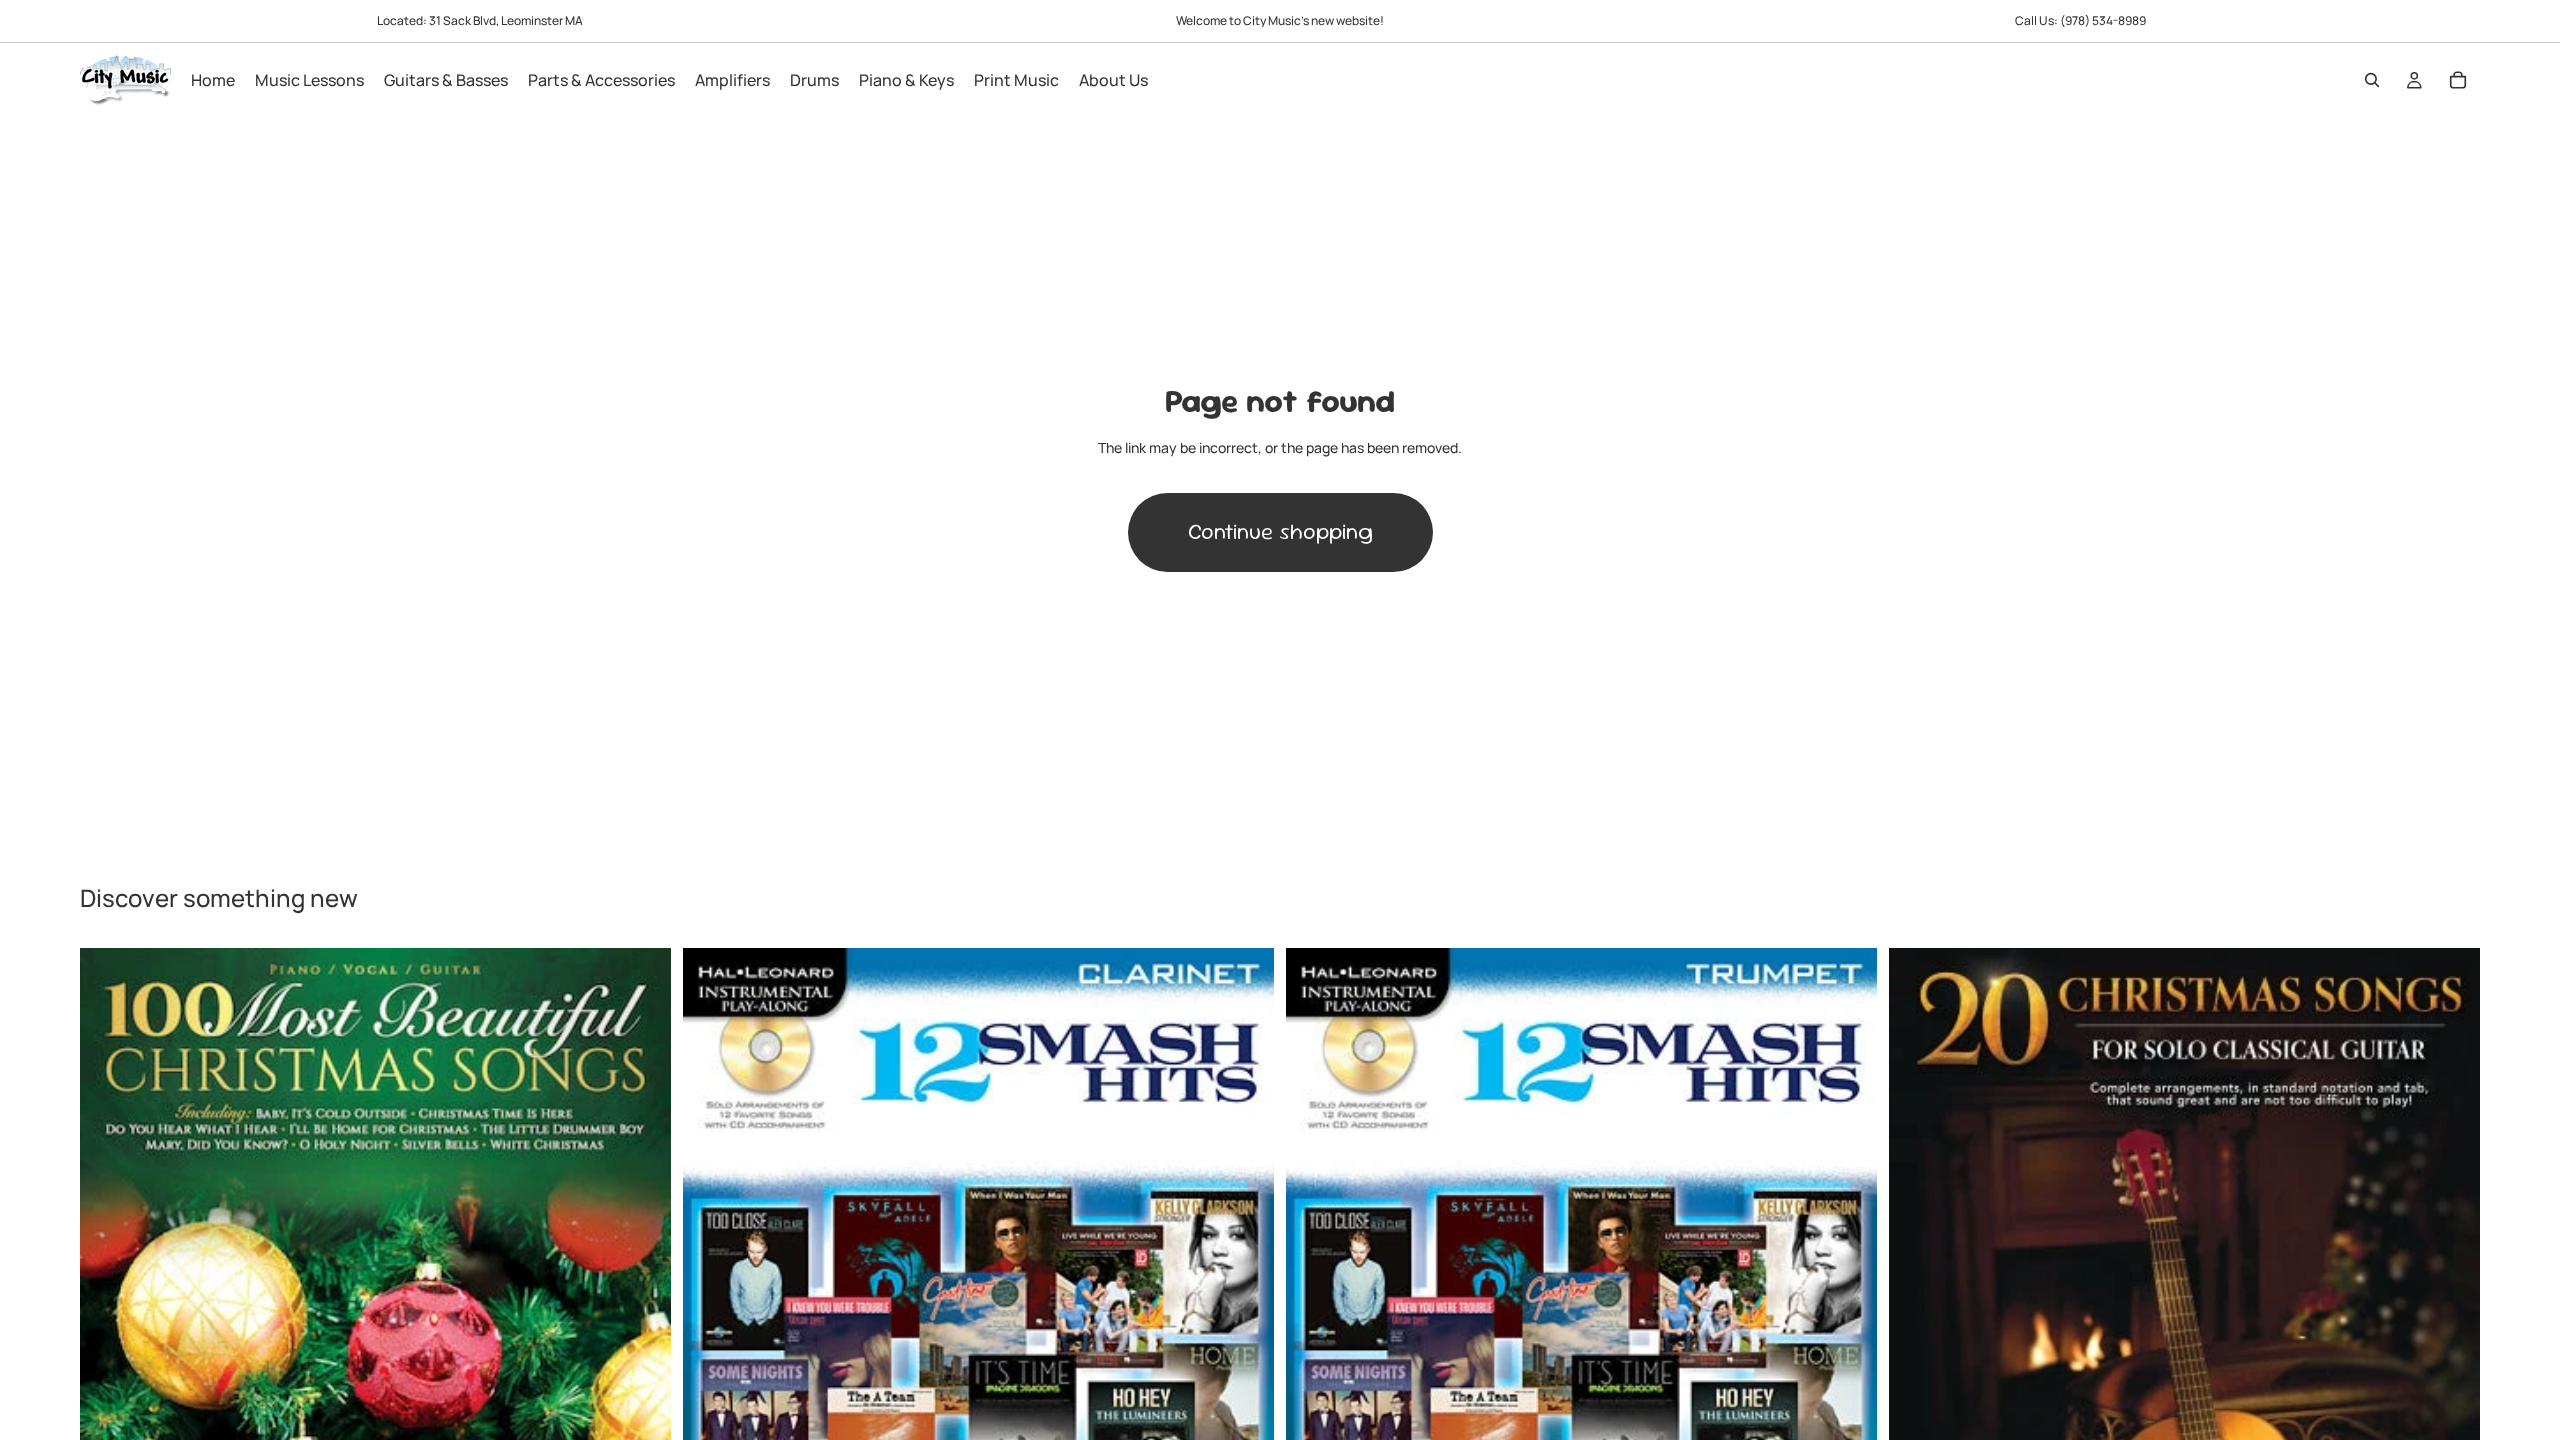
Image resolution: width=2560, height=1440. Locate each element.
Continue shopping (1280, 531)
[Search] (2372, 80)
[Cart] (2458, 80)
